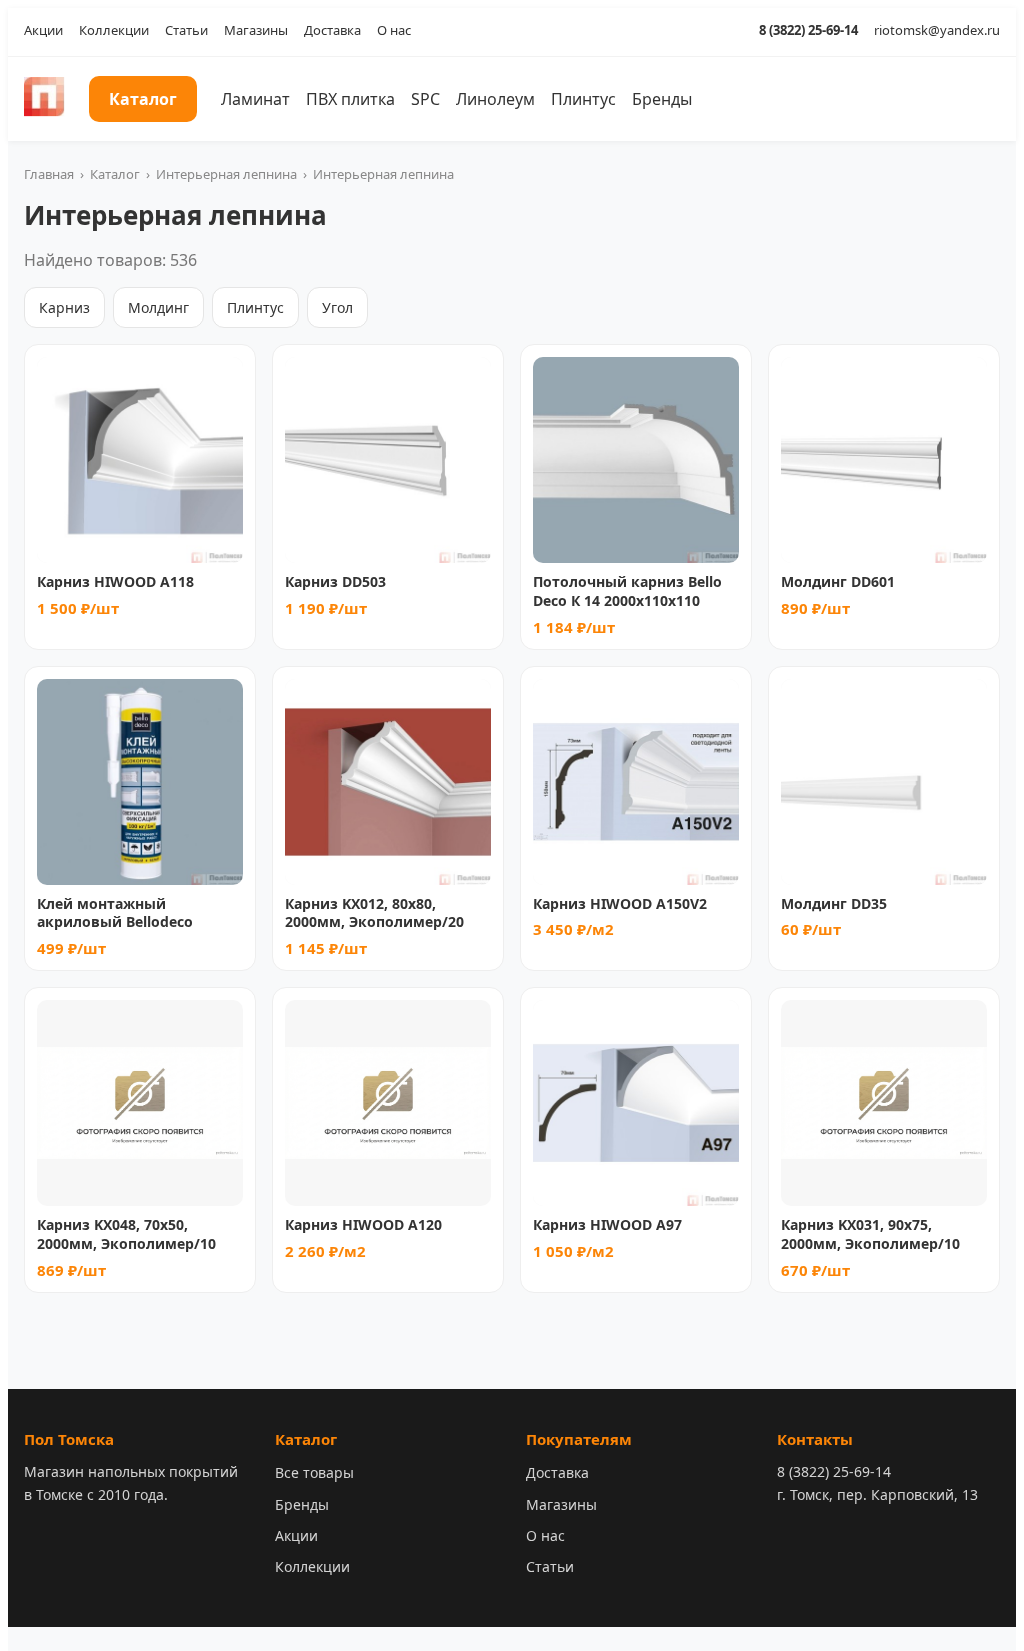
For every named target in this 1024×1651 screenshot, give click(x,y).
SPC (425, 99)
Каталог (143, 99)
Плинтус (583, 99)
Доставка (332, 30)
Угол (337, 307)
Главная (49, 174)
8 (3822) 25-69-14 (808, 30)
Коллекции (114, 30)
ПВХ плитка (350, 99)
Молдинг (158, 307)
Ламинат (255, 99)
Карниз (64, 307)
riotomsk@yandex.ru (937, 30)
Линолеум (495, 99)
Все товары (314, 1472)
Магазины (256, 30)
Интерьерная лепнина (226, 174)
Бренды (662, 99)
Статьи (186, 30)
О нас (394, 30)
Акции (43, 30)
